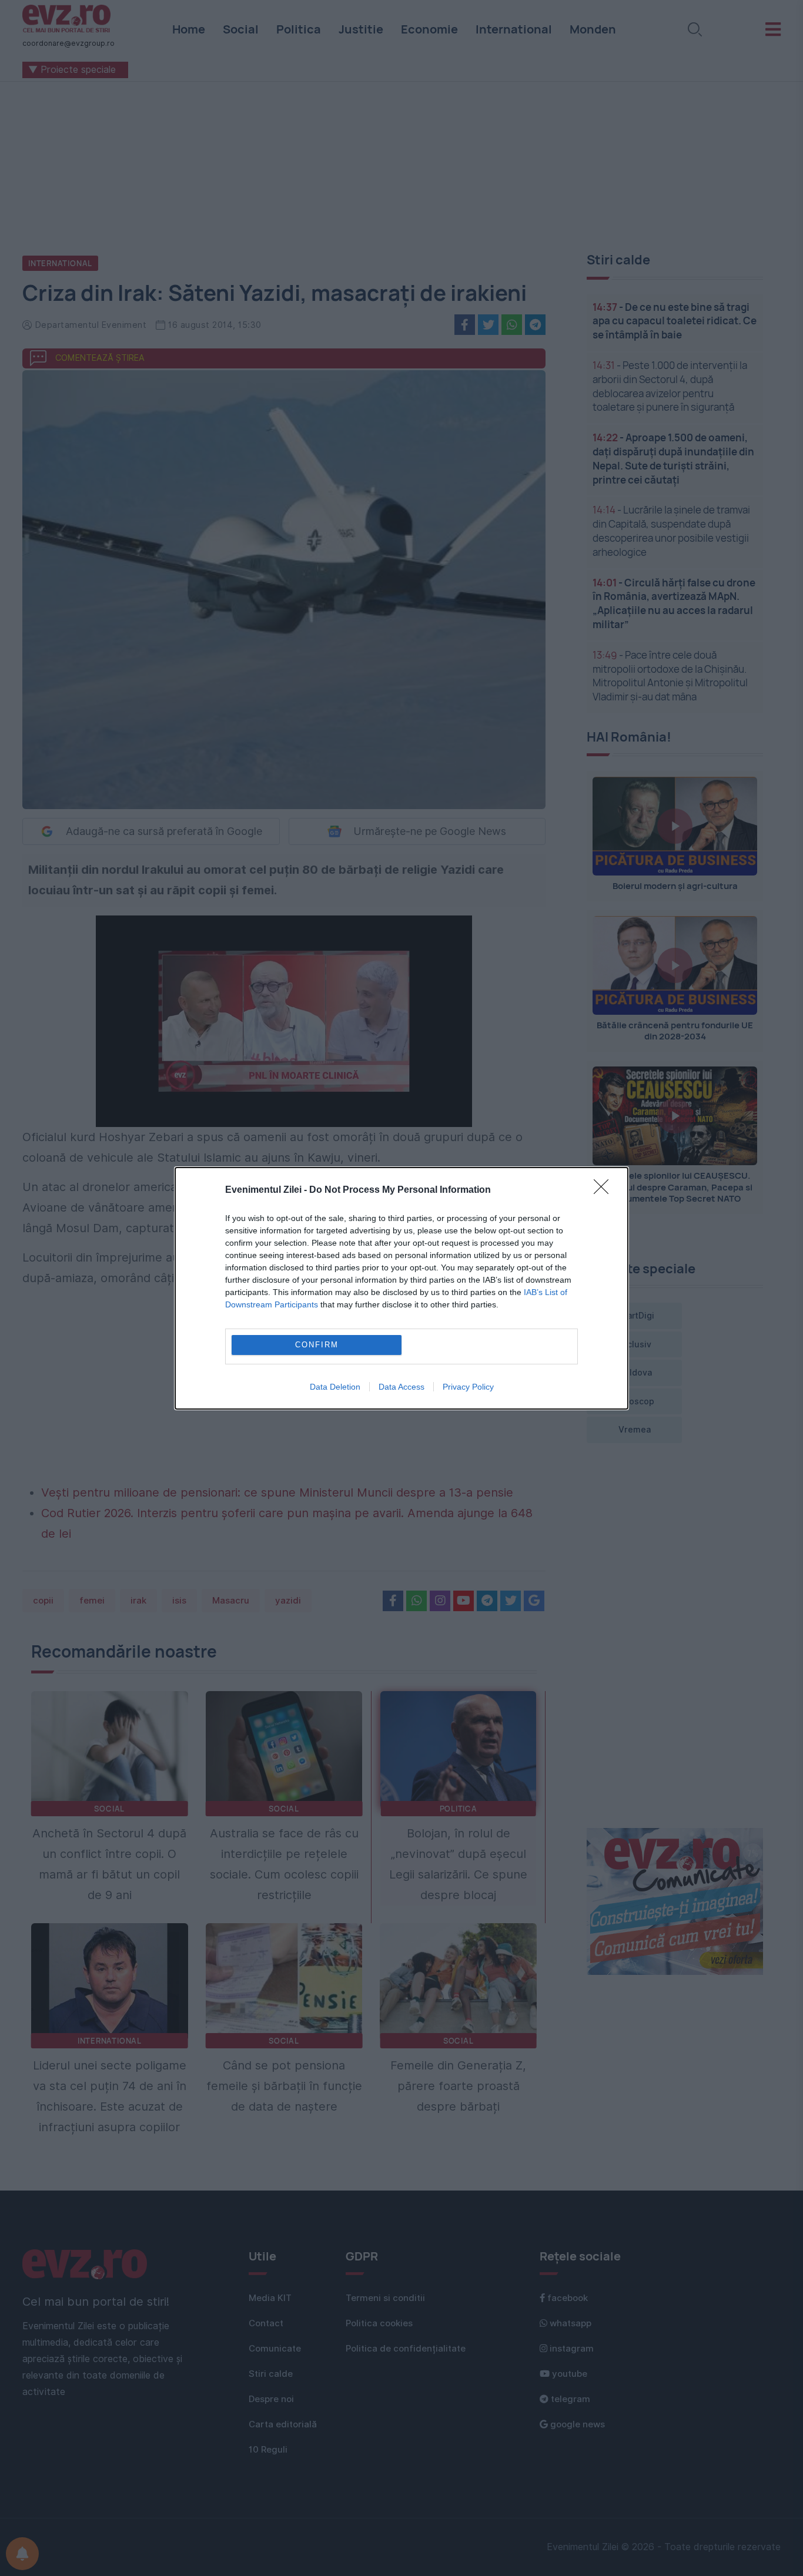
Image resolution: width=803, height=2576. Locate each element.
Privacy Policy (468, 1387)
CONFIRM (317, 1345)
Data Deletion (335, 1387)
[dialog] (401, 1288)
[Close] (605, 1190)
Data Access (401, 1387)
